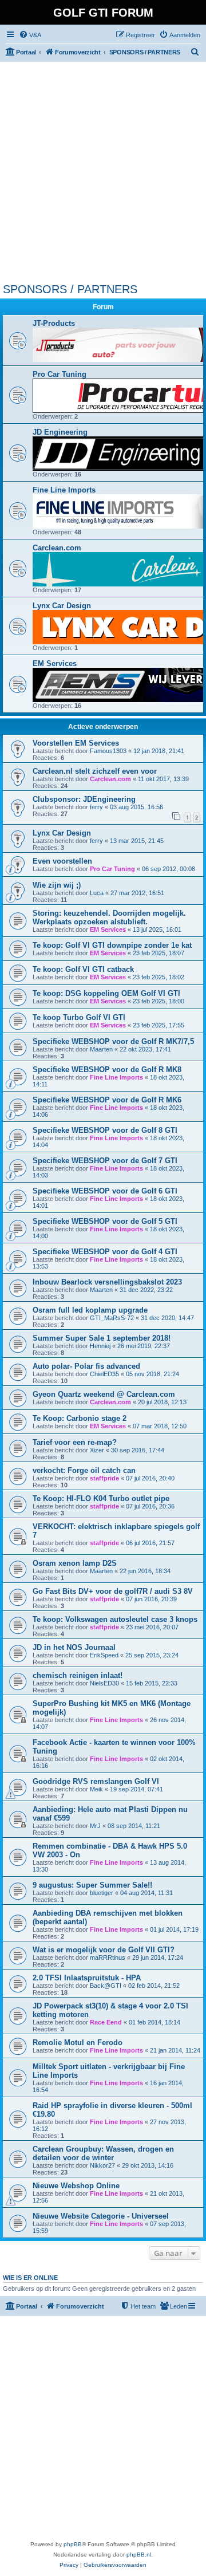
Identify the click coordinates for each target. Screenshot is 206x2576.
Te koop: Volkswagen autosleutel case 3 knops (115, 1619)
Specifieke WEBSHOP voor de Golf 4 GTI (105, 1252)
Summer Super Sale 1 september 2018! (102, 1338)
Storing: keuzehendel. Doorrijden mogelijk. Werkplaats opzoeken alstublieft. (109, 917)
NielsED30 (104, 1683)
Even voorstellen (62, 861)
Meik (96, 1789)
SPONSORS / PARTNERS (70, 289)
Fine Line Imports (64, 490)
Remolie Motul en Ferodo (78, 2043)
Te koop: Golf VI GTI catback (83, 969)
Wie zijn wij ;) (57, 885)
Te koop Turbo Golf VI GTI (79, 1017)
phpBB (73, 2544)
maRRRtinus (108, 1957)
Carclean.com (57, 548)
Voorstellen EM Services (76, 743)
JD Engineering (60, 432)
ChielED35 (104, 1374)
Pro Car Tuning (60, 374)
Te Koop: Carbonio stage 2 (80, 1418)
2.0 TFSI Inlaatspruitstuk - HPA (87, 1978)
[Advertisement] (103, 174)
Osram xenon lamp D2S (75, 1563)
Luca (97, 893)
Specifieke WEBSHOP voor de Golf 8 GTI (105, 1130)
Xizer (97, 1450)
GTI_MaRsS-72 (112, 1318)
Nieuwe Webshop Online (76, 2186)
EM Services (55, 663)
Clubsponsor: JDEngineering (84, 799)
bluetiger (102, 1893)
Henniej (100, 1346)
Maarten (101, 1049)
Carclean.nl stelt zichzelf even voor (95, 771)
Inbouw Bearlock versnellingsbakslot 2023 (107, 1282)
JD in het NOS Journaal (74, 1647)
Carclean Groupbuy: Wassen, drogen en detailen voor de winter (103, 2153)
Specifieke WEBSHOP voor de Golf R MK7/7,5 (113, 1041)
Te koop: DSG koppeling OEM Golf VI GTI (106, 993)
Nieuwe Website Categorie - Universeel (101, 2216)
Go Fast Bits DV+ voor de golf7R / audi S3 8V (113, 1591)
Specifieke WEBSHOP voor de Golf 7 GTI (105, 1161)
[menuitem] (30, 35)
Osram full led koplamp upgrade (90, 1310)
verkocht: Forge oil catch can (84, 1470)
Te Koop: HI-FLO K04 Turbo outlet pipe (101, 1498)
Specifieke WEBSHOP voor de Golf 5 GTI (105, 1221)
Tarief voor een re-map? (75, 1442)
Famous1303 (108, 751)
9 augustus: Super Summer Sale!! (92, 1885)
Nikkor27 (102, 2165)
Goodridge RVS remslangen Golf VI (96, 1781)
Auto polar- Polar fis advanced (86, 1366)
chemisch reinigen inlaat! (78, 1675)
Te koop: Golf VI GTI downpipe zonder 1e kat (112, 945)
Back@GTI (106, 1986)
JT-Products (54, 323)
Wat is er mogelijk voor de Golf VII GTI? (104, 1950)
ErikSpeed (104, 1655)
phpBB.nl (139, 2555)
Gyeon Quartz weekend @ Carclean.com (104, 1394)
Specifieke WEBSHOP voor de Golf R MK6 (107, 1100)
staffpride (104, 1478)
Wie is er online (30, 2278)
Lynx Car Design (62, 606)
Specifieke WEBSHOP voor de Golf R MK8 (107, 1070)
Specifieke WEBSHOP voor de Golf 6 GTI (105, 1191)
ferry (96, 807)
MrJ (95, 1826)
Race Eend (106, 2022)
